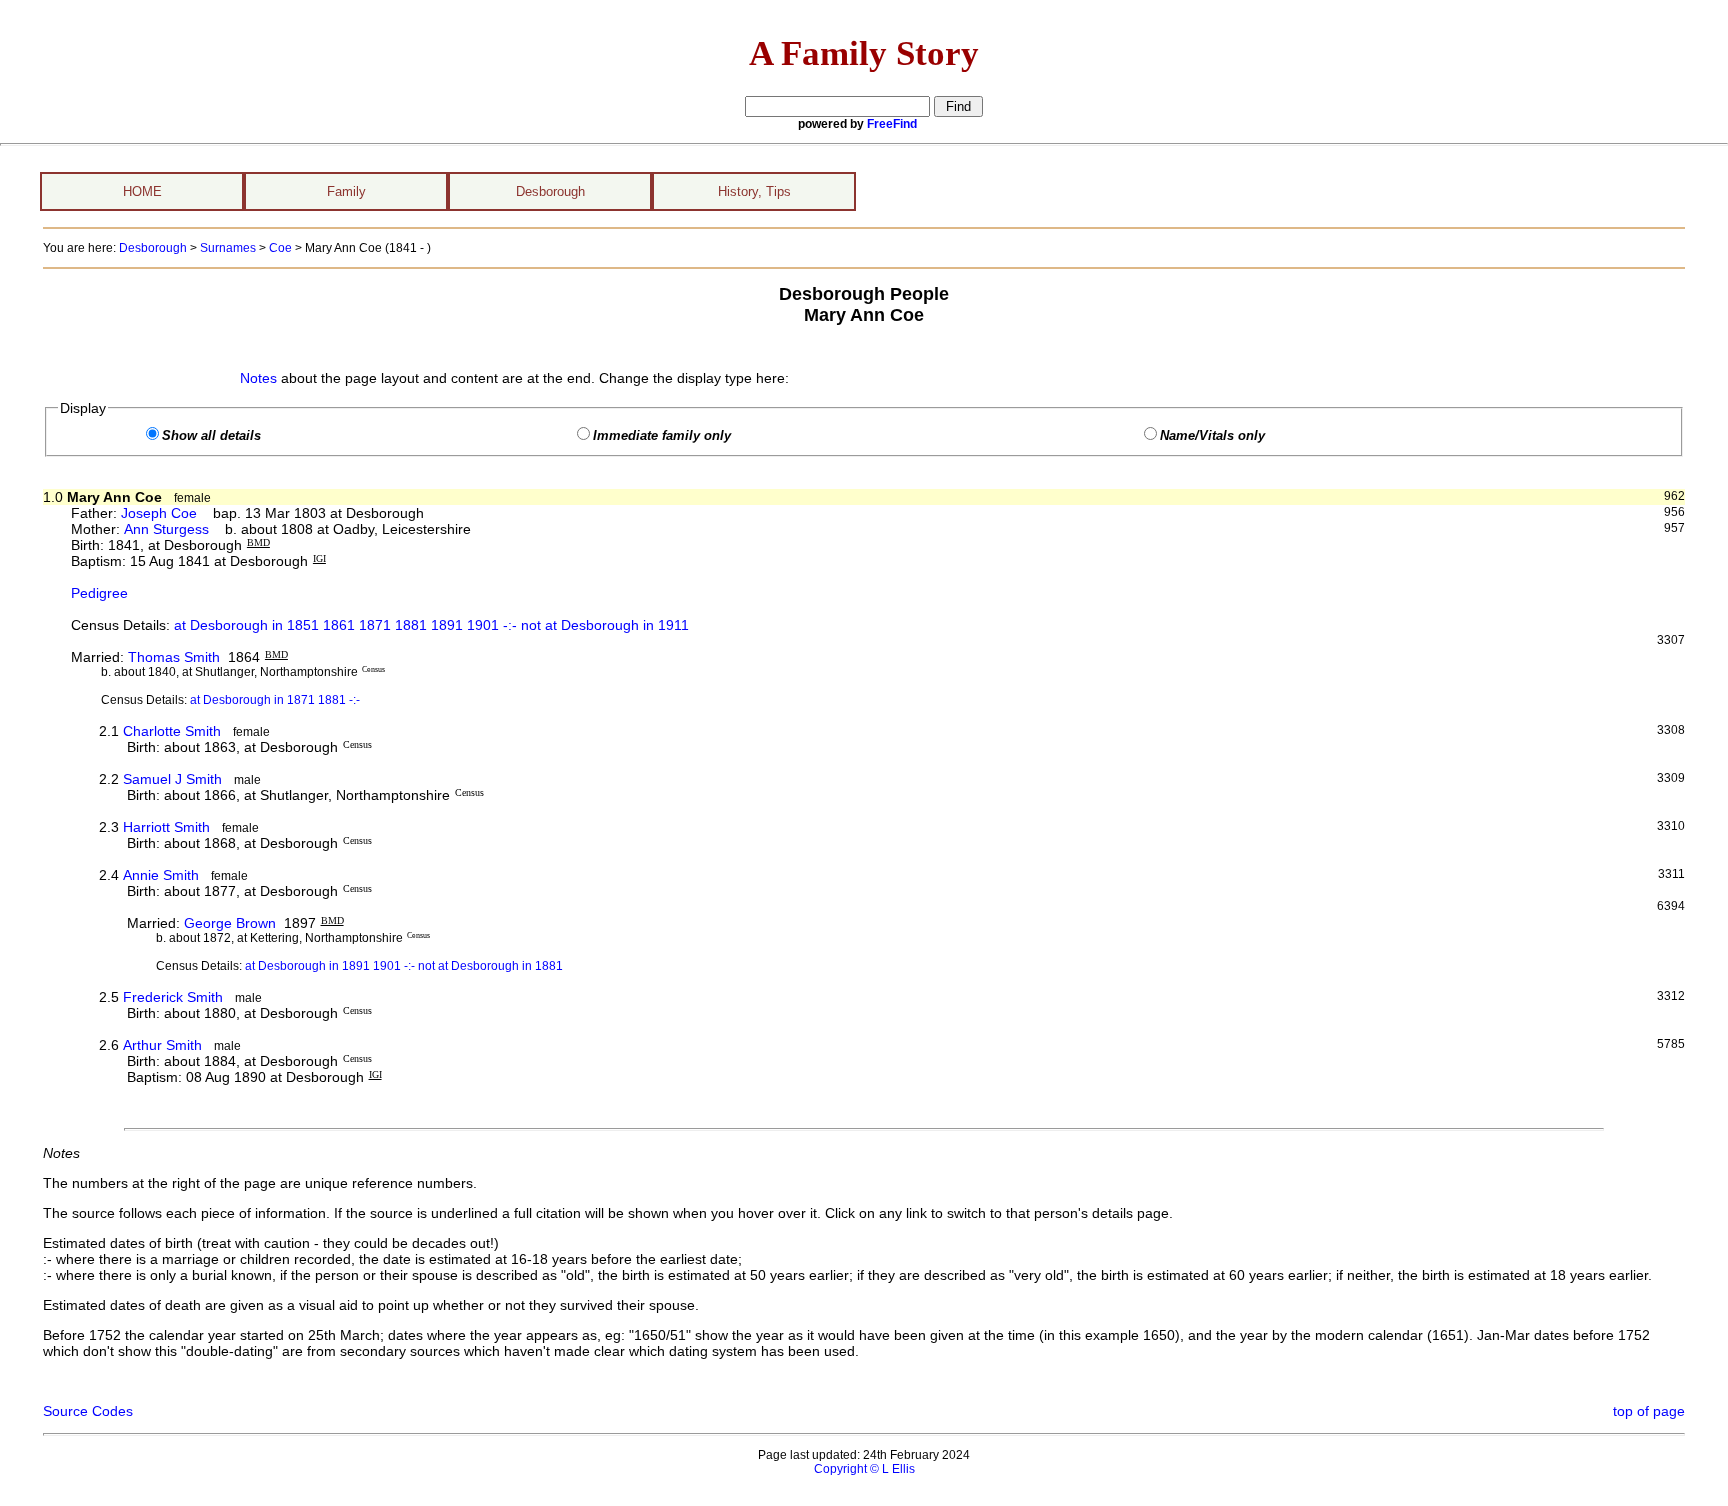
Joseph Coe (159, 513)
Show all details (211, 436)
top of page (1649, 1411)
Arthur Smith (162, 1045)
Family (346, 191)
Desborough (550, 191)
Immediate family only (662, 436)
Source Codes (88, 1411)
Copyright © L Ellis (864, 1469)
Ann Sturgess (166, 529)
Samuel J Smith (172, 779)
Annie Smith (161, 875)
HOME (142, 191)
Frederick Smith (173, 997)
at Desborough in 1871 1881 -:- (275, 700)
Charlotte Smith (172, 731)
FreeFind (892, 124)
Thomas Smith (174, 657)
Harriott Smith (166, 827)
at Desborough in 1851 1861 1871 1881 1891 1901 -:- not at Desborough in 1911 (431, 625)
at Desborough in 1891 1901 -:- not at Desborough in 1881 (404, 966)
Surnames (228, 248)
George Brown (230, 923)
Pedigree (99, 593)
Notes (258, 378)
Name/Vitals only (1212, 436)
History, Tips (754, 191)
